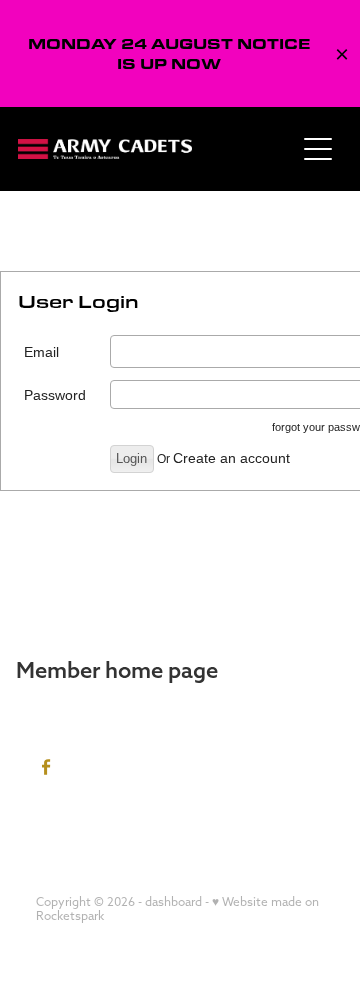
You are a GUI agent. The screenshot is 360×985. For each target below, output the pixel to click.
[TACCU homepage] (156, 149)
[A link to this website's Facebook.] (46, 767)
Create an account (231, 458)
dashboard (173, 901)
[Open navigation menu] (318, 149)
